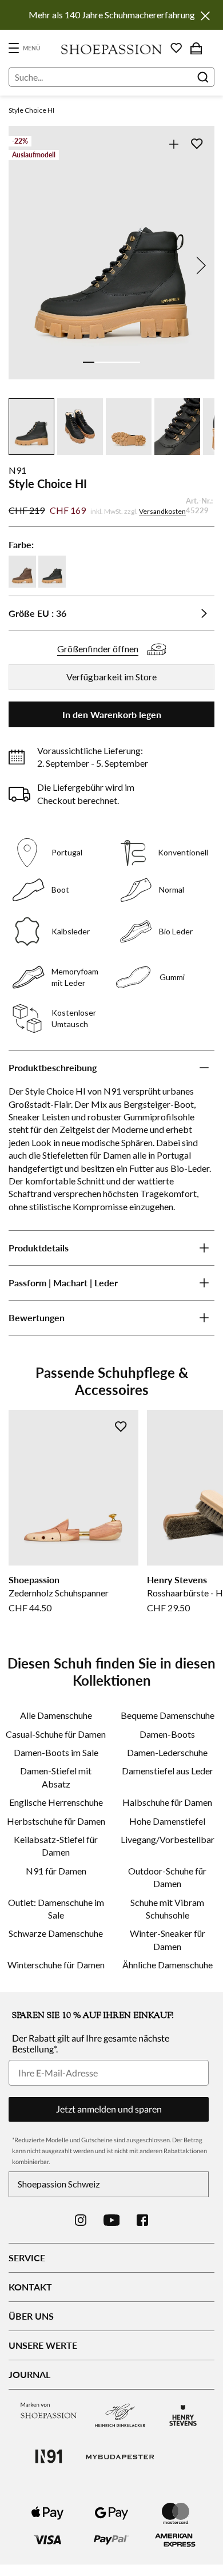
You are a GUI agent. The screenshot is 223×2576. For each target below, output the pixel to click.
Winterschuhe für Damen (56, 1965)
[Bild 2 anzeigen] (100, 362)
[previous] (24, 265)
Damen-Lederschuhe (167, 1752)
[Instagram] (81, 2220)
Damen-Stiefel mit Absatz (56, 1777)
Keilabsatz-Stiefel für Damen (56, 1846)
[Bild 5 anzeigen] (134, 362)
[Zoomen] (174, 144)
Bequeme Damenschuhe (168, 1715)
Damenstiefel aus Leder (168, 1771)
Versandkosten (162, 511)
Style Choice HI (31, 110)
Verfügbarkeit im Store (111, 677)
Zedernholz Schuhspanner (59, 1593)
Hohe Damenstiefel (167, 1821)
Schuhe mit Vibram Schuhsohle (167, 1909)
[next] (199, 265)
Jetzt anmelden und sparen (109, 2109)
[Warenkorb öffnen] (196, 48)
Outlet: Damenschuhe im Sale (56, 1909)
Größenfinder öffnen (98, 649)
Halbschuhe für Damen (167, 1802)
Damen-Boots (167, 1734)
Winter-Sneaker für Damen (168, 1939)
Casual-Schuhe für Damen (56, 1734)
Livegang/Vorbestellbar (168, 1839)
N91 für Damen (56, 1871)
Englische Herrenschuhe (56, 1802)
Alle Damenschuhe (56, 1715)
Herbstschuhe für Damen (56, 1821)
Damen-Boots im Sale (56, 1752)
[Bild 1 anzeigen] (89, 362)
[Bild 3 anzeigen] (111, 362)
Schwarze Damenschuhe (56, 1933)
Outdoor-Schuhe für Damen (167, 1877)
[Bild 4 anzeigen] (123, 362)
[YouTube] (112, 2220)
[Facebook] (142, 2220)
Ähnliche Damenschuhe (168, 1965)
